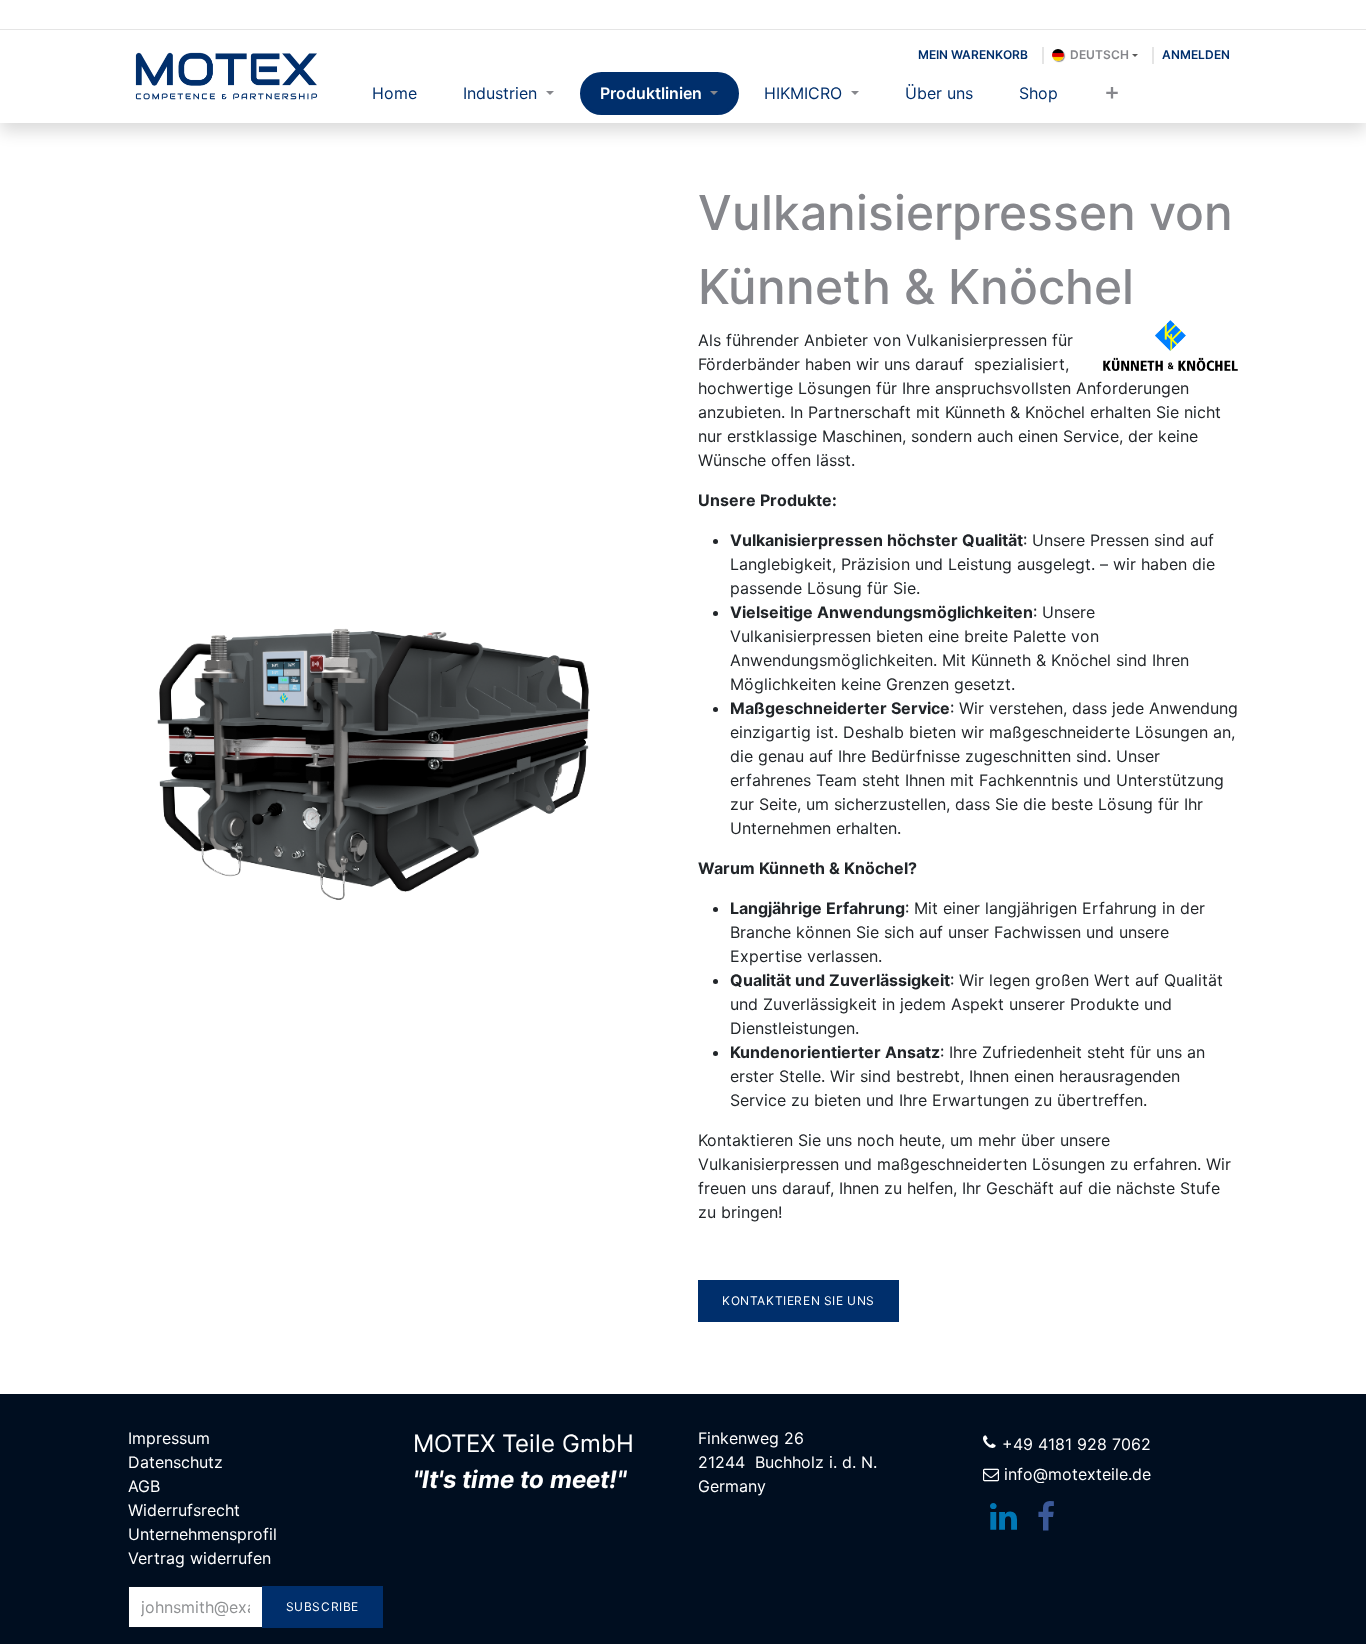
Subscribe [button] (322, 1606)
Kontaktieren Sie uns (798, 1300)
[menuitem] (395, 93)
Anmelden (1196, 54)
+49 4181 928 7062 (1076, 1444)
